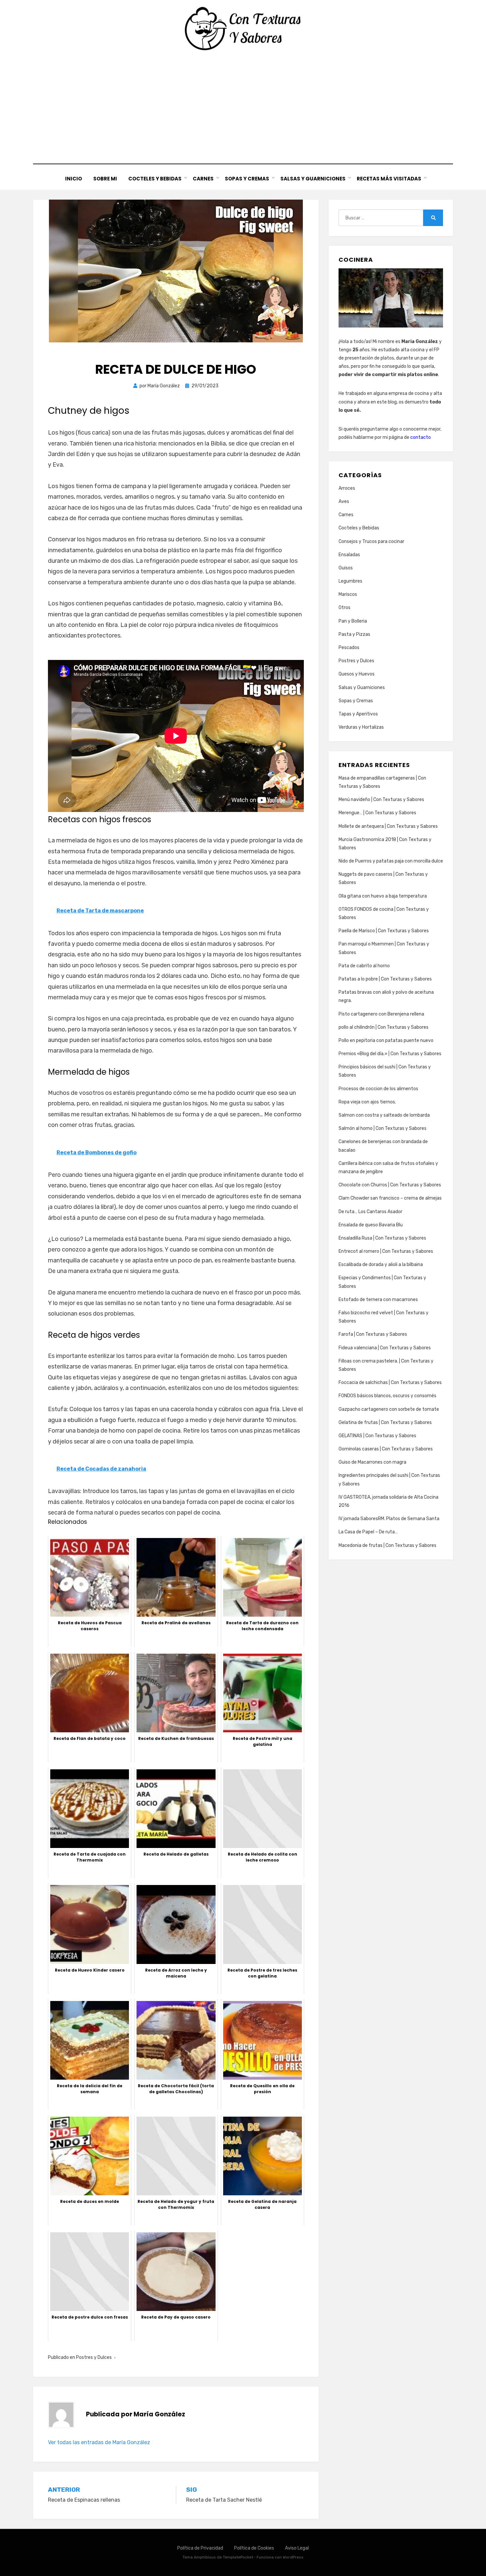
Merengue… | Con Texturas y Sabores (377, 813)
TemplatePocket (238, 2557)
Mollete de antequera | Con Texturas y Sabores (388, 826)
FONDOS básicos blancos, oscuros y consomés (387, 1396)
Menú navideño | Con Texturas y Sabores (381, 800)
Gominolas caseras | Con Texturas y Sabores (386, 1449)
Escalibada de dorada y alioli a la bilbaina (381, 1265)
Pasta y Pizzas (354, 634)
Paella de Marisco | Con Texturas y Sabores (384, 931)
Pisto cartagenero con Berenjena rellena (381, 1014)
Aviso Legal (297, 2548)
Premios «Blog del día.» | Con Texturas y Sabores (390, 1054)
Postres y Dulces (94, 2357)
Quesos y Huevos (357, 674)
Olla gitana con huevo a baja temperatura (383, 896)
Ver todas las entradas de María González (99, 2442)
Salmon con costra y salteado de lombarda (384, 1115)
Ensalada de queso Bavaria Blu (371, 1225)
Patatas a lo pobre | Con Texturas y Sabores (385, 979)
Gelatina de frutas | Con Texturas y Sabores (385, 1423)
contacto (421, 437)
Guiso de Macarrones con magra (372, 1462)
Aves (344, 501)
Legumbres (350, 581)
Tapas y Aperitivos (358, 714)
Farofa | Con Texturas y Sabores (373, 1334)
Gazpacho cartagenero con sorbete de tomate (389, 1409)
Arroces (347, 488)
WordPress (293, 2557)
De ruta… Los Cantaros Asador (370, 1212)
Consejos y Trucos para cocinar (371, 541)
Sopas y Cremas (247, 179)
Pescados (349, 648)
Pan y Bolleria (353, 621)
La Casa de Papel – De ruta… (368, 1532)
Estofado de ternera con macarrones (378, 1300)
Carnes (203, 179)
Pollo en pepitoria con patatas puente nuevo (386, 1040)
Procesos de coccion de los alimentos (378, 1089)
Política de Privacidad (200, 2548)
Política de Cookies (254, 2548)
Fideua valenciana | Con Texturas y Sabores (385, 1348)
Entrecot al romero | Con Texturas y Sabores (386, 1251)
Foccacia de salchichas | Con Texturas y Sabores (390, 1383)
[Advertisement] (243, 107)
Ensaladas (349, 555)
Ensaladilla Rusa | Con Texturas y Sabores (382, 1238)
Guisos (346, 568)
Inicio (74, 179)
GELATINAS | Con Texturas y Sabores (377, 1436)
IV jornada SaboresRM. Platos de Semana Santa (389, 1519)
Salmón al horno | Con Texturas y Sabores (383, 1128)
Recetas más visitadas (389, 179)
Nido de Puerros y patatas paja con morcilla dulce (391, 861)
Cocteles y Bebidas (155, 179)
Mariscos (348, 594)
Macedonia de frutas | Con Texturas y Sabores (387, 1545)
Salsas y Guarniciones (313, 179)
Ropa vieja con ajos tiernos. (367, 1102)
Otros (344, 608)
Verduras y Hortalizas (361, 727)
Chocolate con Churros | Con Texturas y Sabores (390, 1185)
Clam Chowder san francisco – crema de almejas (390, 1198)
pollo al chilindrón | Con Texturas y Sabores (384, 1027)
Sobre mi (105, 179)
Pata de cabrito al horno (364, 966)
